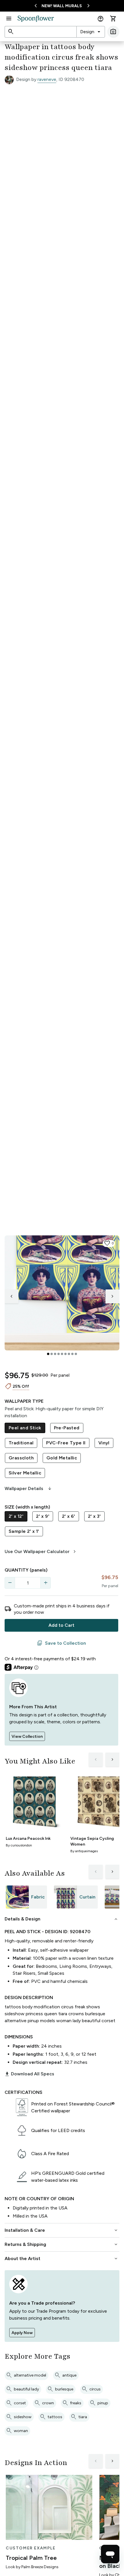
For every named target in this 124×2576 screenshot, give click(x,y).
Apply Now (22, 2333)
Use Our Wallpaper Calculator (41, 1552)
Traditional (21, 1443)
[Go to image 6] (65, 1354)
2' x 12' (16, 1516)
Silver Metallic (25, 1473)
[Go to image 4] (59, 1354)
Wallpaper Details (29, 1489)
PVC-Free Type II (66, 1443)
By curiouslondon (19, 1845)
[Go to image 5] (62, 1354)
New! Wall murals (62, 6)
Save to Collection (61, 1643)
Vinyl (104, 1443)
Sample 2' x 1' (24, 1531)
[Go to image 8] (72, 1354)
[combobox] (91, 32)
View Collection (27, 1736)
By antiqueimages (84, 1851)
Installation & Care (62, 2230)
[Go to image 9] (76, 1354)
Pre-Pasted (67, 1428)
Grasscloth (21, 1458)
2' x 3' (94, 1516)
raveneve (47, 79)
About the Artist (62, 2259)
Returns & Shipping (62, 2244)
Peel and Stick (25, 1428)
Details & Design (62, 1919)
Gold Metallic (62, 1458)
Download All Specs (29, 2074)
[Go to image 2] (52, 1354)
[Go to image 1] (48, 1354)
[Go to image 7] (69, 1354)
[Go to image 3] (55, 1354)
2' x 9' (43, 1516)
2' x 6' (69, 1516)
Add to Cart (61, 1625)
